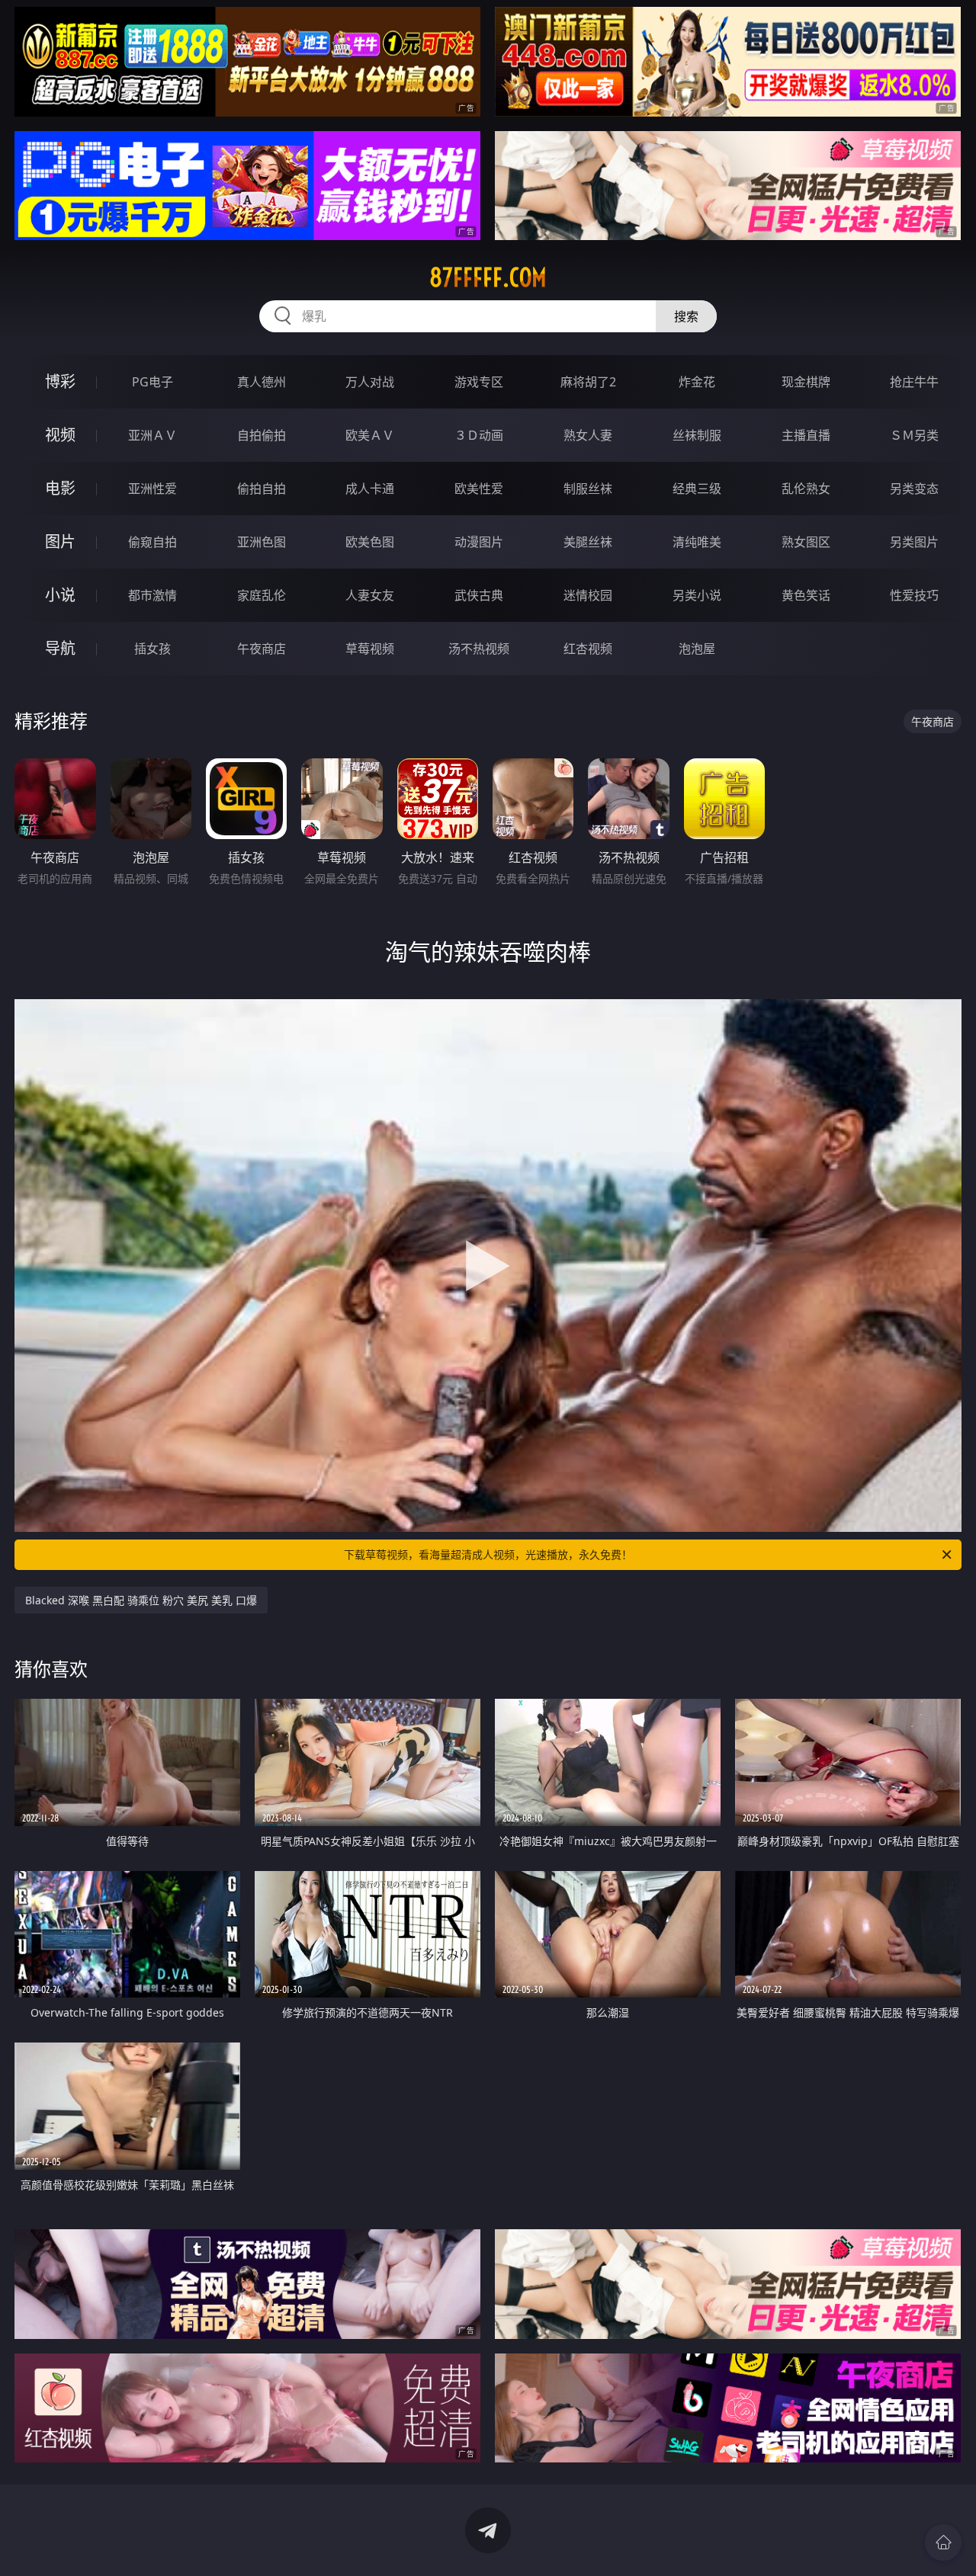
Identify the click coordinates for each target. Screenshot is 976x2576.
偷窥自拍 (152, 542)
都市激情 (152, 595)
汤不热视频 (479, 649)
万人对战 (370, 382)
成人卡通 (370, 489)
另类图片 (914, 542)
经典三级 (697, 489)
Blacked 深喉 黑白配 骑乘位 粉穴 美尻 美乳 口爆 (141, 1600)
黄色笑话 (806, 595)
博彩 (60, 381)
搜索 (686, 316)
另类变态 (914, 489)
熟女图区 (806, 542)
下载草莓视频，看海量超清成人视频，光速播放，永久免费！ (488, 1554)
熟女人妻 (588, 435)
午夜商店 (262, 649)
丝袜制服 (697, 435)
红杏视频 (588, 649)
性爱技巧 (914, 595)
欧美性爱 (479, 489)
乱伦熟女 (806, 489)
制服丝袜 (588, 489)
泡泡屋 (697, 649)
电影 (60, 488)
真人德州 (262, 382)
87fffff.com (488, 277)
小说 (60, 595)
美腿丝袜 (588, 542)
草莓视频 (370, 649)
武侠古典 (479, 595)
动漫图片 (479, 542)
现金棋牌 (806, 382)
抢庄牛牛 (914, 382)
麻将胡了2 (588, 382)
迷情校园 (588, 595)
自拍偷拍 (262, 435)
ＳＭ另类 (914, 435)
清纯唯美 (697, 542)
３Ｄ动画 (479, 435)
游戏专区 (479, 382)
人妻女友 (370, 595)
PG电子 (152, 382)
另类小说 (697, 595)
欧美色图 (370, 542)
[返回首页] (943, 2542)
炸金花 (697, 382)
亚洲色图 (262, 542)
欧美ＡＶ (370, 435)
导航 (60, 648)
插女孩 (152, 649)
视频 (60, 435)
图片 (60, 541)
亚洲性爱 (152, 489)
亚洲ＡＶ (152, 435)
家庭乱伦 (262, 595)
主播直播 (806, 435)
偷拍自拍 (262, 489)
